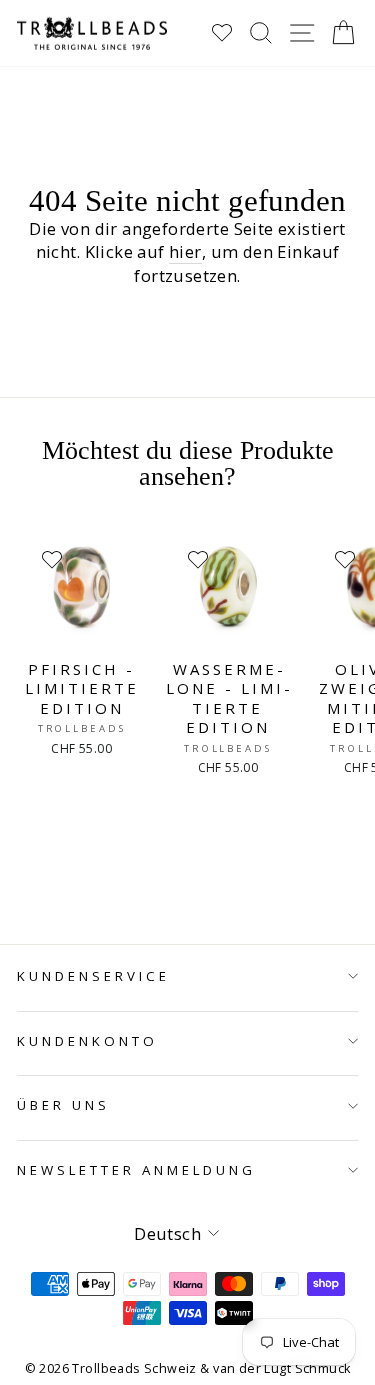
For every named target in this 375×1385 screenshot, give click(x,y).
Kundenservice (93, 976)
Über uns (63, 1105)
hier (185, 251)
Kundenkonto (87, 1041)
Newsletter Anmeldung (136, 1170)
